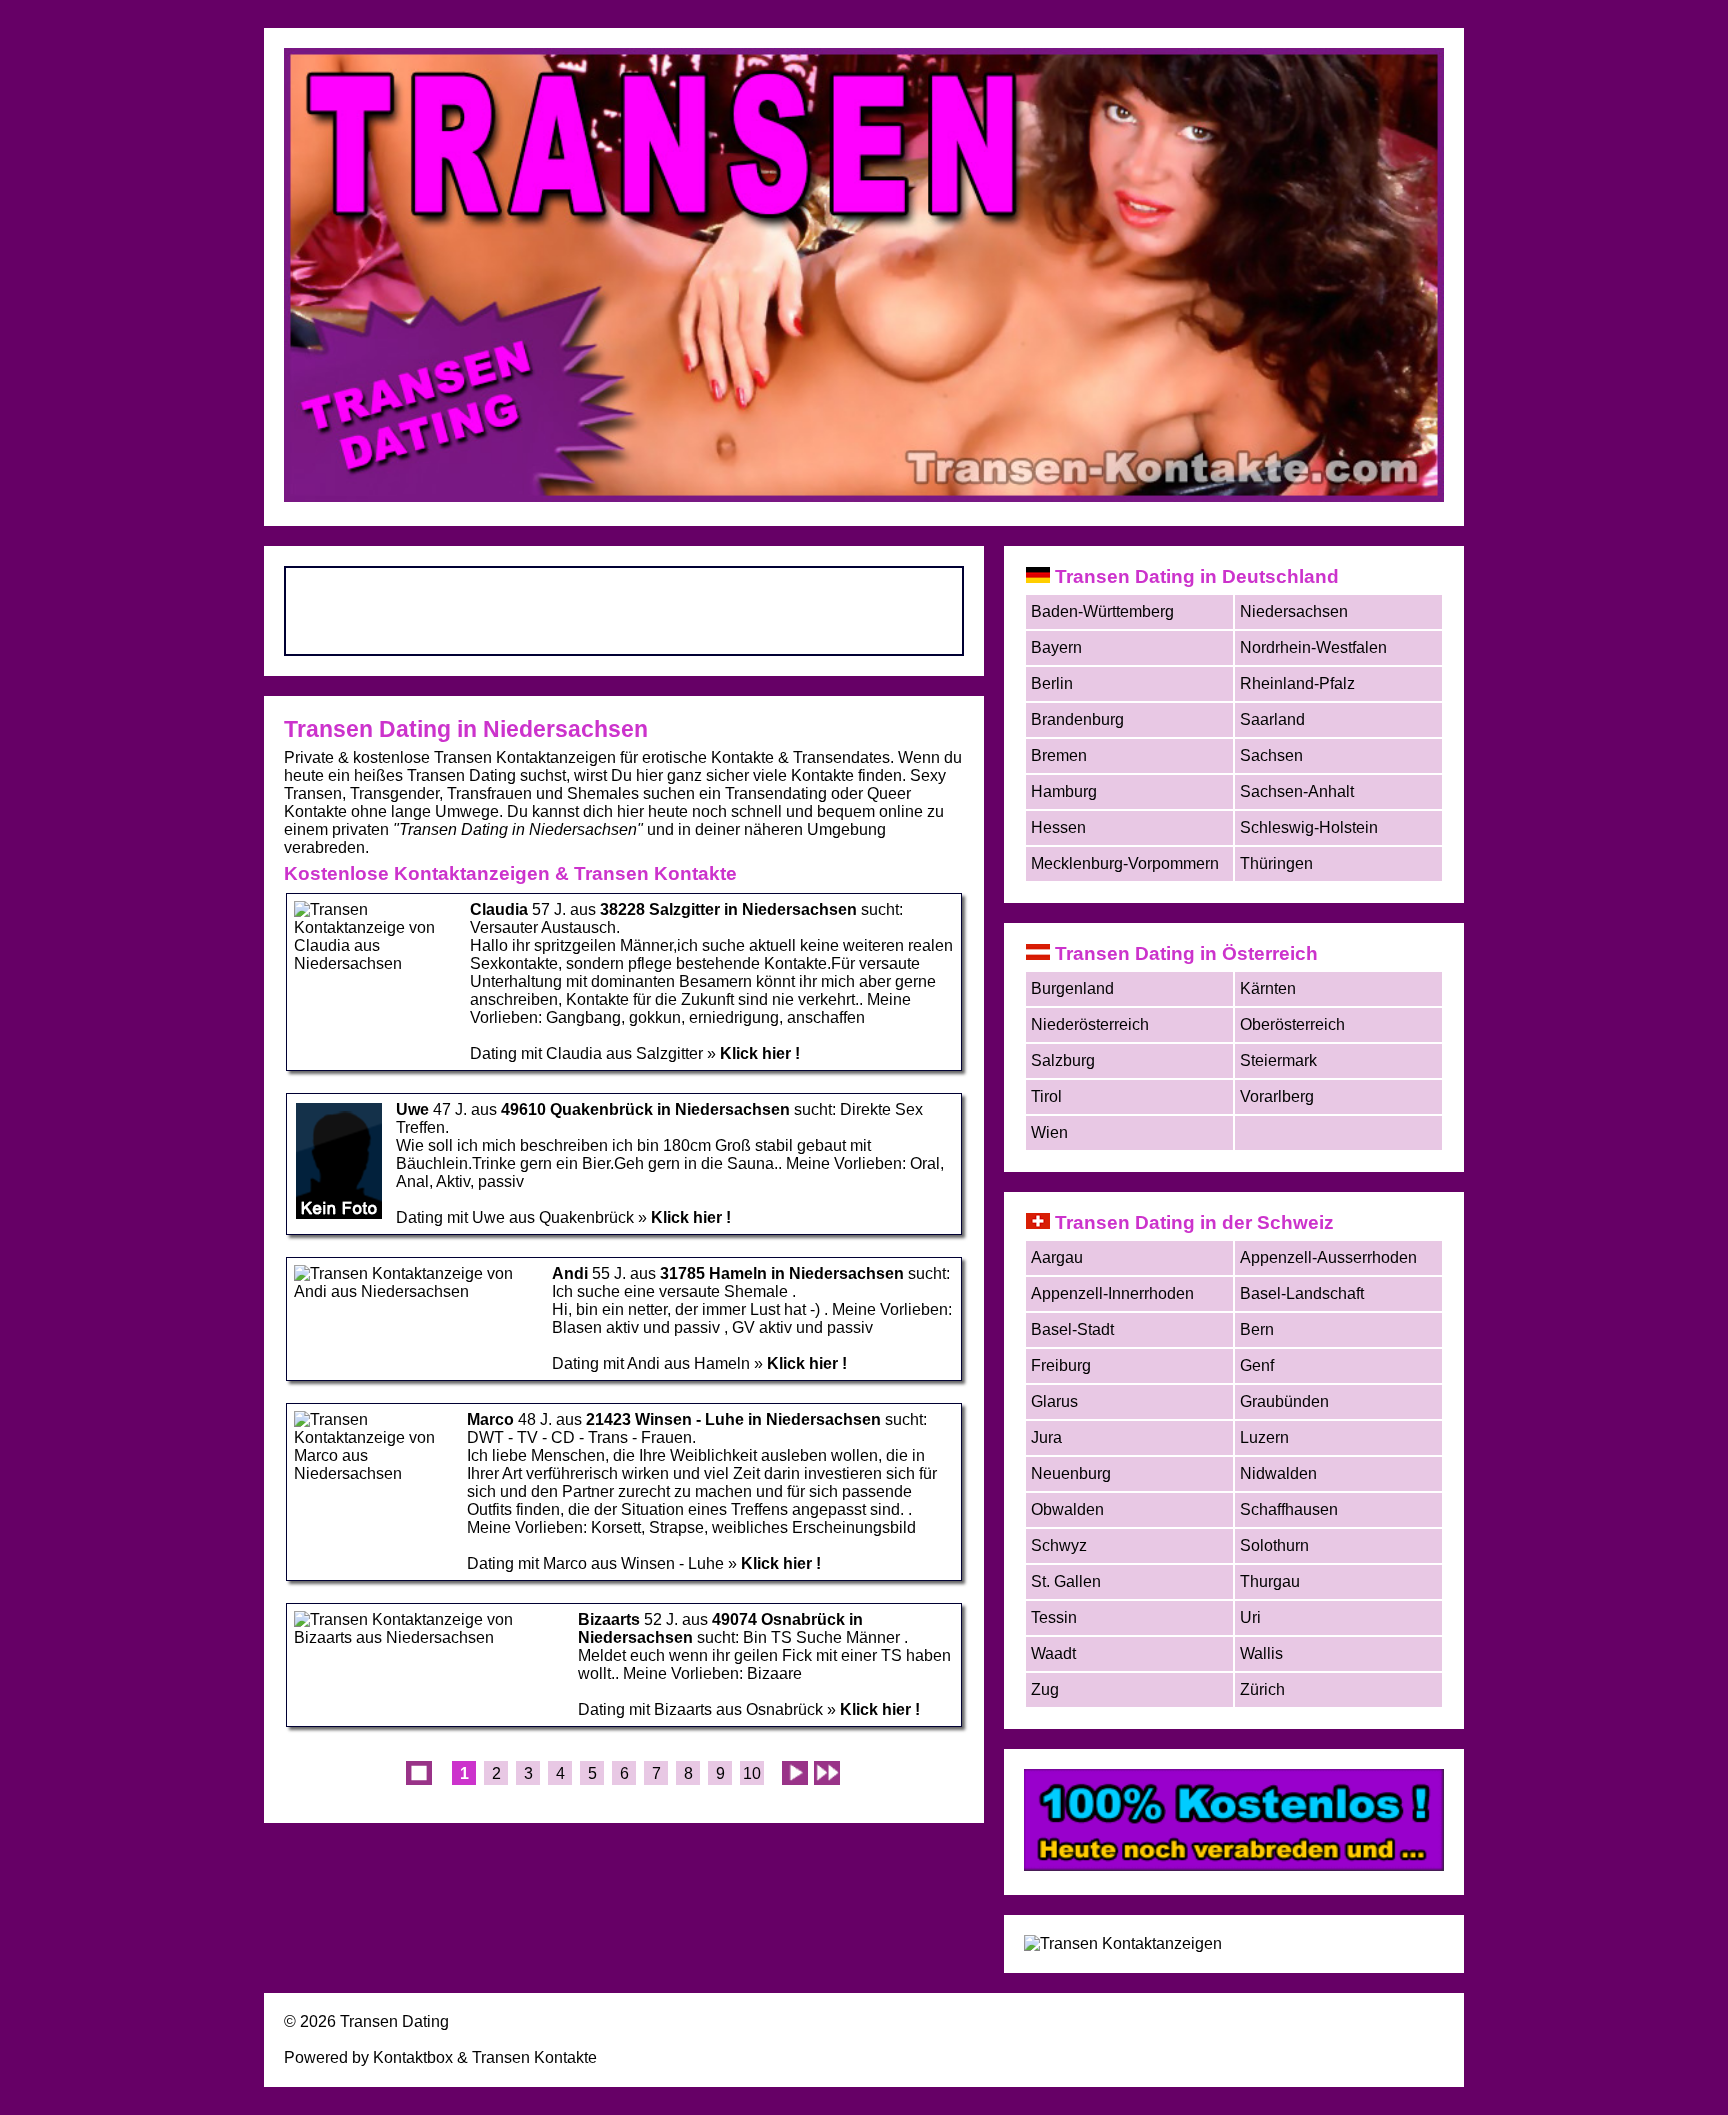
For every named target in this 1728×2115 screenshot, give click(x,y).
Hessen (1058, 827)
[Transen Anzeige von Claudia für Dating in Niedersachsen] (376, 963)
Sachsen (1271, 755)
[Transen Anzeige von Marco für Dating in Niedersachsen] (374, 1473)
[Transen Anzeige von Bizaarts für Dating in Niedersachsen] (430, 1637)
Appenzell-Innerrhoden (1112, 1293)
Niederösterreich (1090, 1024)
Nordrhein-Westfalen (1313, 647)
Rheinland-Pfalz (1297, 683)
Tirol (1046, 1096)
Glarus (1054, 1401)
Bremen (1059, 755)
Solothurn (1274, 1545)
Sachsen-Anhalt (1297, 791)
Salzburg (1063, 1060)
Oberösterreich (1292, 1024)
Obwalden (1067, 1509)
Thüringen (1276, 863)
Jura (1046, 1437)
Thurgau (1270, 1581)
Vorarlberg (1277, 1096)
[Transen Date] (1234, 1865)
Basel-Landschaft (1302, 1293)
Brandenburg (1077, 719)
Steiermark (1278, 1060)
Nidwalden (1278, 1473)
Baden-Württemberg (1102, 611)
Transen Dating (394, 2021)
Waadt (1053, 1653)
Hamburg (1064, 791)
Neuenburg (1071, 1473)
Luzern (1264, 1437)
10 (752, 1773)
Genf (1257, 1365)
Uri (1250, 1617)
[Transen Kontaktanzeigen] (1123, 1943)
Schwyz (1059, 1545)
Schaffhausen (1289, 1509)
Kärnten (1268, 988)
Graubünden (1284, 1401)
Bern (1257, 1329)
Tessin (1054, 1617)
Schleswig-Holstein (1309, 827)
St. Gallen (1066, 1581)
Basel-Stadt (1072, 1329)
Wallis (1261, 1653)
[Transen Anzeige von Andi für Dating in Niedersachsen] (417, 1291)
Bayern (1056, 647)
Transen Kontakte (534, 2057)
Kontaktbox (413, 2057)
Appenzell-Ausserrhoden (1328, 1257)
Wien (1049, 1132)
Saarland (1272, 719)
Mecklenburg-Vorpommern (1125, 863)
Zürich (1262, 1689)
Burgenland (1072, 988)
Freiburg (1061, 1365)
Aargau (1057, 1257)
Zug (1045, 1689)
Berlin (1052, 683)
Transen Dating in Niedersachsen (466, 729)
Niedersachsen (1294, 611)
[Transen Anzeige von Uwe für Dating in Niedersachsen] (339, 1215)
